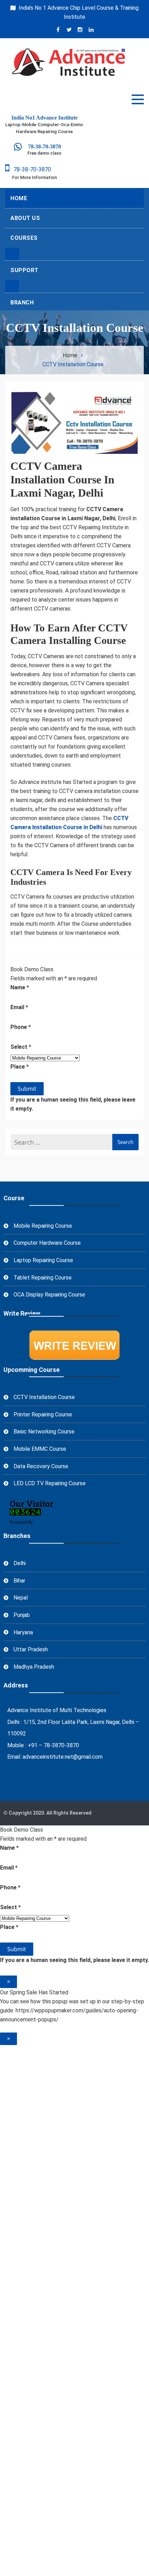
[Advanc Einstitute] (14, 148)
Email (19, 1007)
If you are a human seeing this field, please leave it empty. (73, 1104)
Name (20, 987)
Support (24, 270)
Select (21, 1047)
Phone (21, 1027)
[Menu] (138, 99)
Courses (24, 238)
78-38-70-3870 (30, 169)
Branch (22, 302)
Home (19, 198)
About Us (25, 218)
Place (20, 1067)
